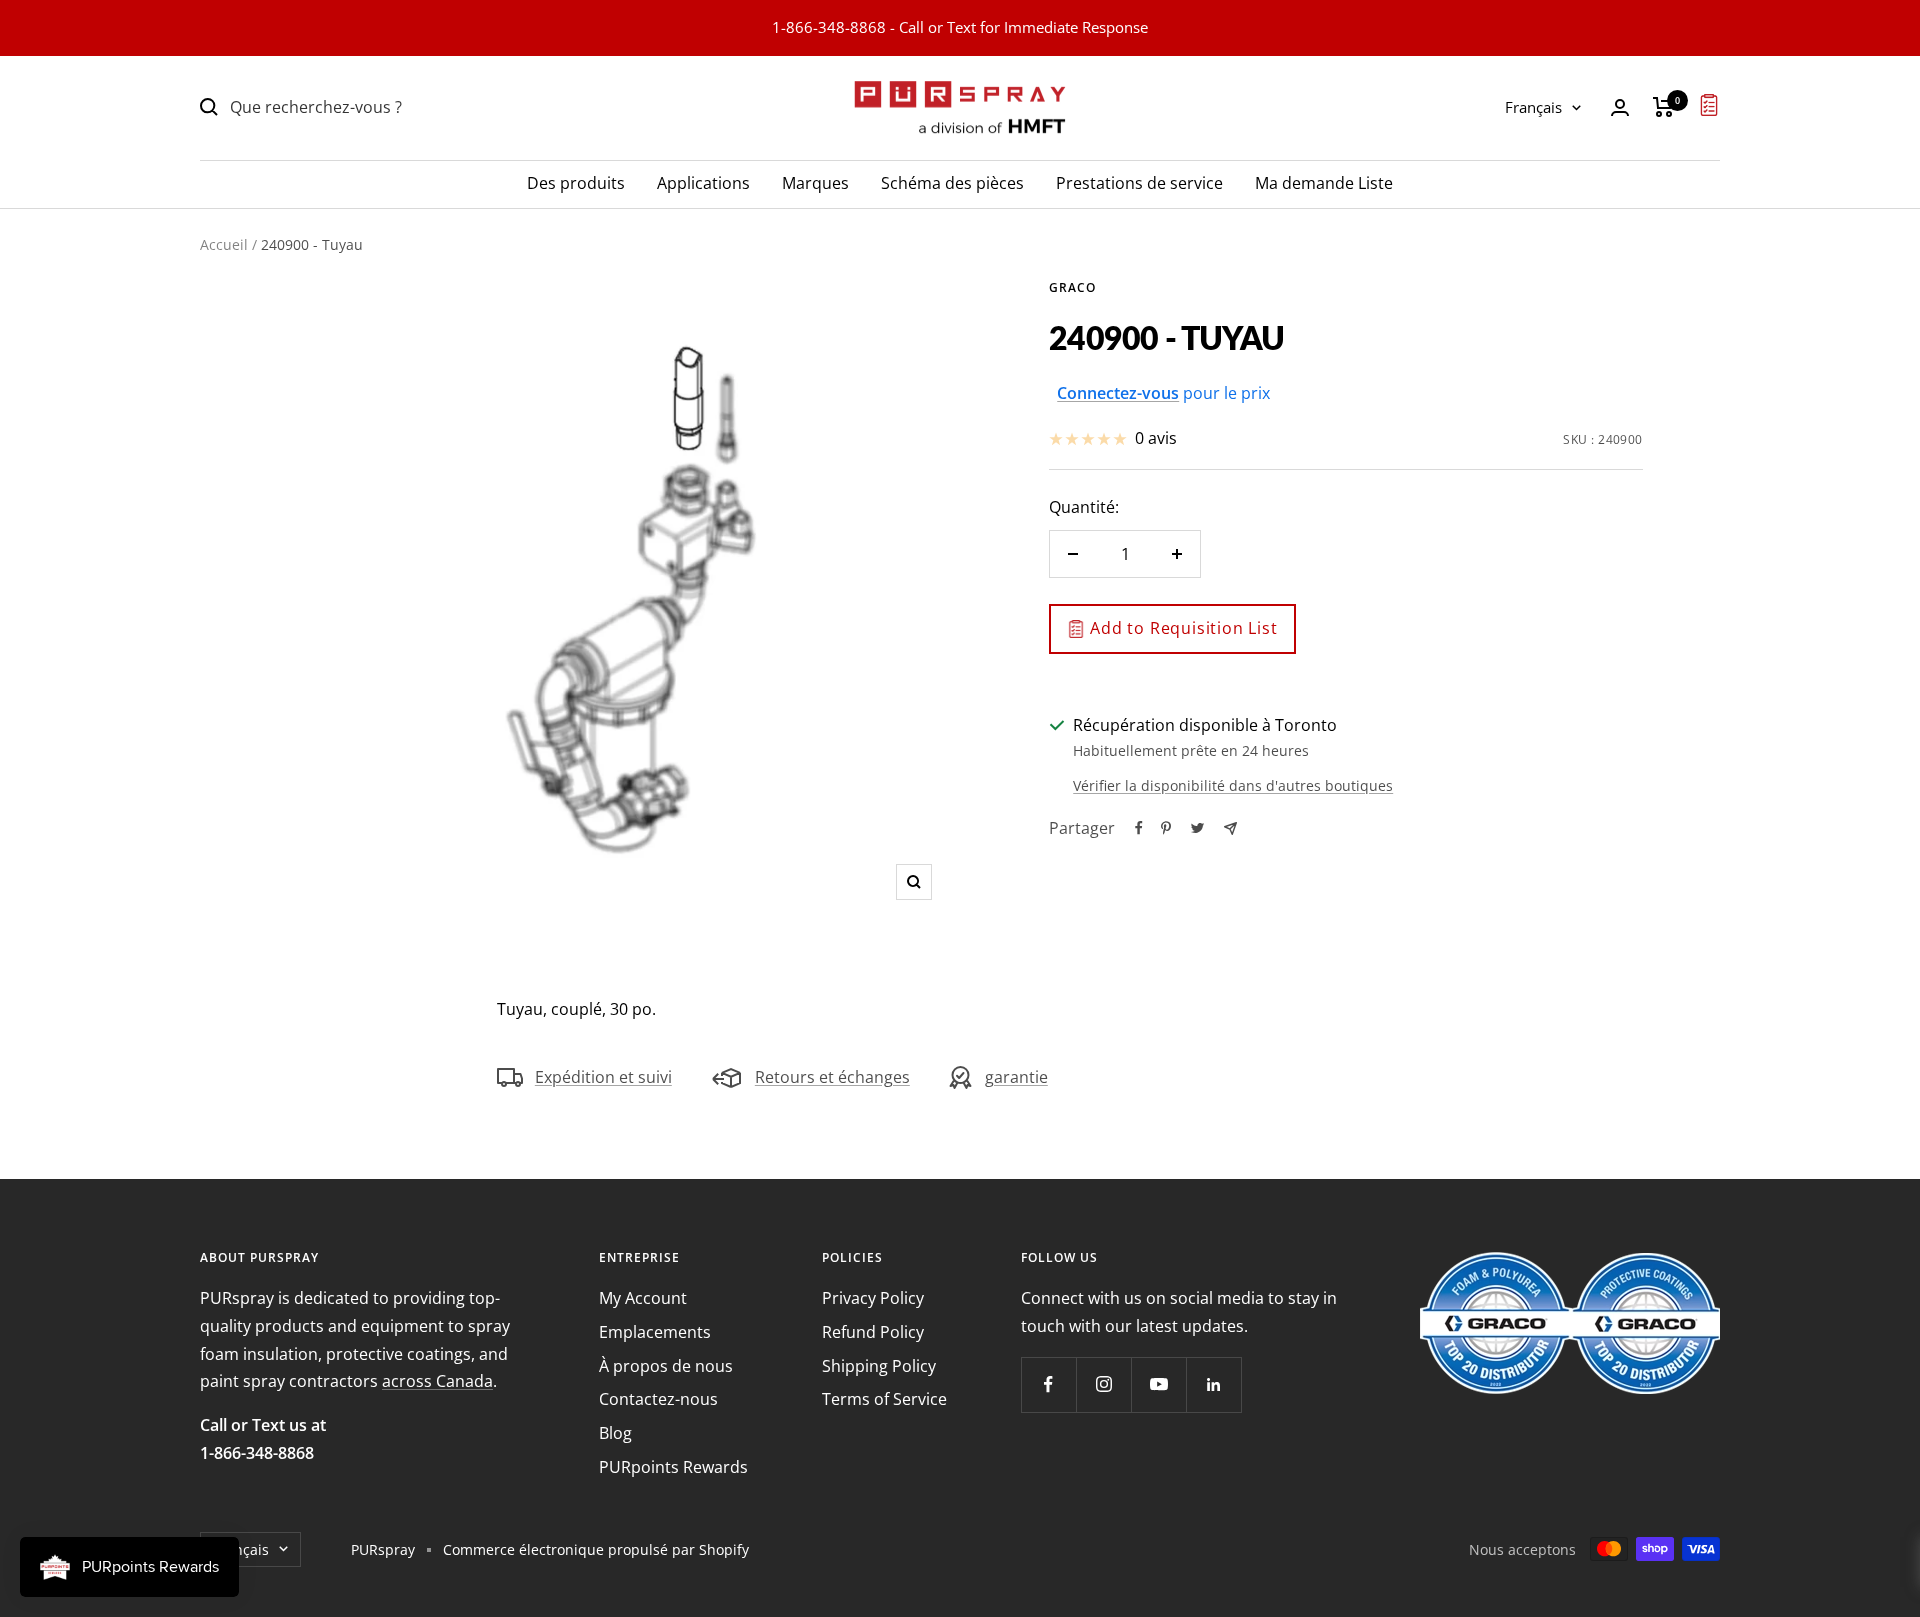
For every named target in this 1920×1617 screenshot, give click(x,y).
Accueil (224, 244)
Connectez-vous (1118, 393)
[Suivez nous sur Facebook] (1048, 1384)
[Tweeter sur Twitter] (1197, 828)
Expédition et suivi (603, 1077)
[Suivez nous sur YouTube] (1158, 1384)
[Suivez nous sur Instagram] (1103, 1384)
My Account (643, 1298)
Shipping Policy (879, 1366)
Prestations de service (1139, 182)
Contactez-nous (658, 1399)
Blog (615, 1433)
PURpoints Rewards (673, 1467)
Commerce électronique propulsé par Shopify (596, 1549)
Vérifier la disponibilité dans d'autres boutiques (1233, 785)
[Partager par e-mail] (1230, 828)
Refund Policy (873, 1332)
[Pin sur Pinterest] (1166, 828)
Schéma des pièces (952, 182)
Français (1533, 107)
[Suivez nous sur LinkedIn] (1213, 1384)
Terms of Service (884, 1399)
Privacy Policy (873, 1298)
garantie (1016, 1077)
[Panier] (1663, 107)
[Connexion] (1620, 107)
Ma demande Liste (1324, 182)
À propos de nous (666, 1366)
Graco (1072, 287)
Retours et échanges (832, 1077)
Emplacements (655, 1332)
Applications (703, 182)
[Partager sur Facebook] (1139, 828)
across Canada (437, 1381)
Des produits (576, 182)
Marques (815, 182)
